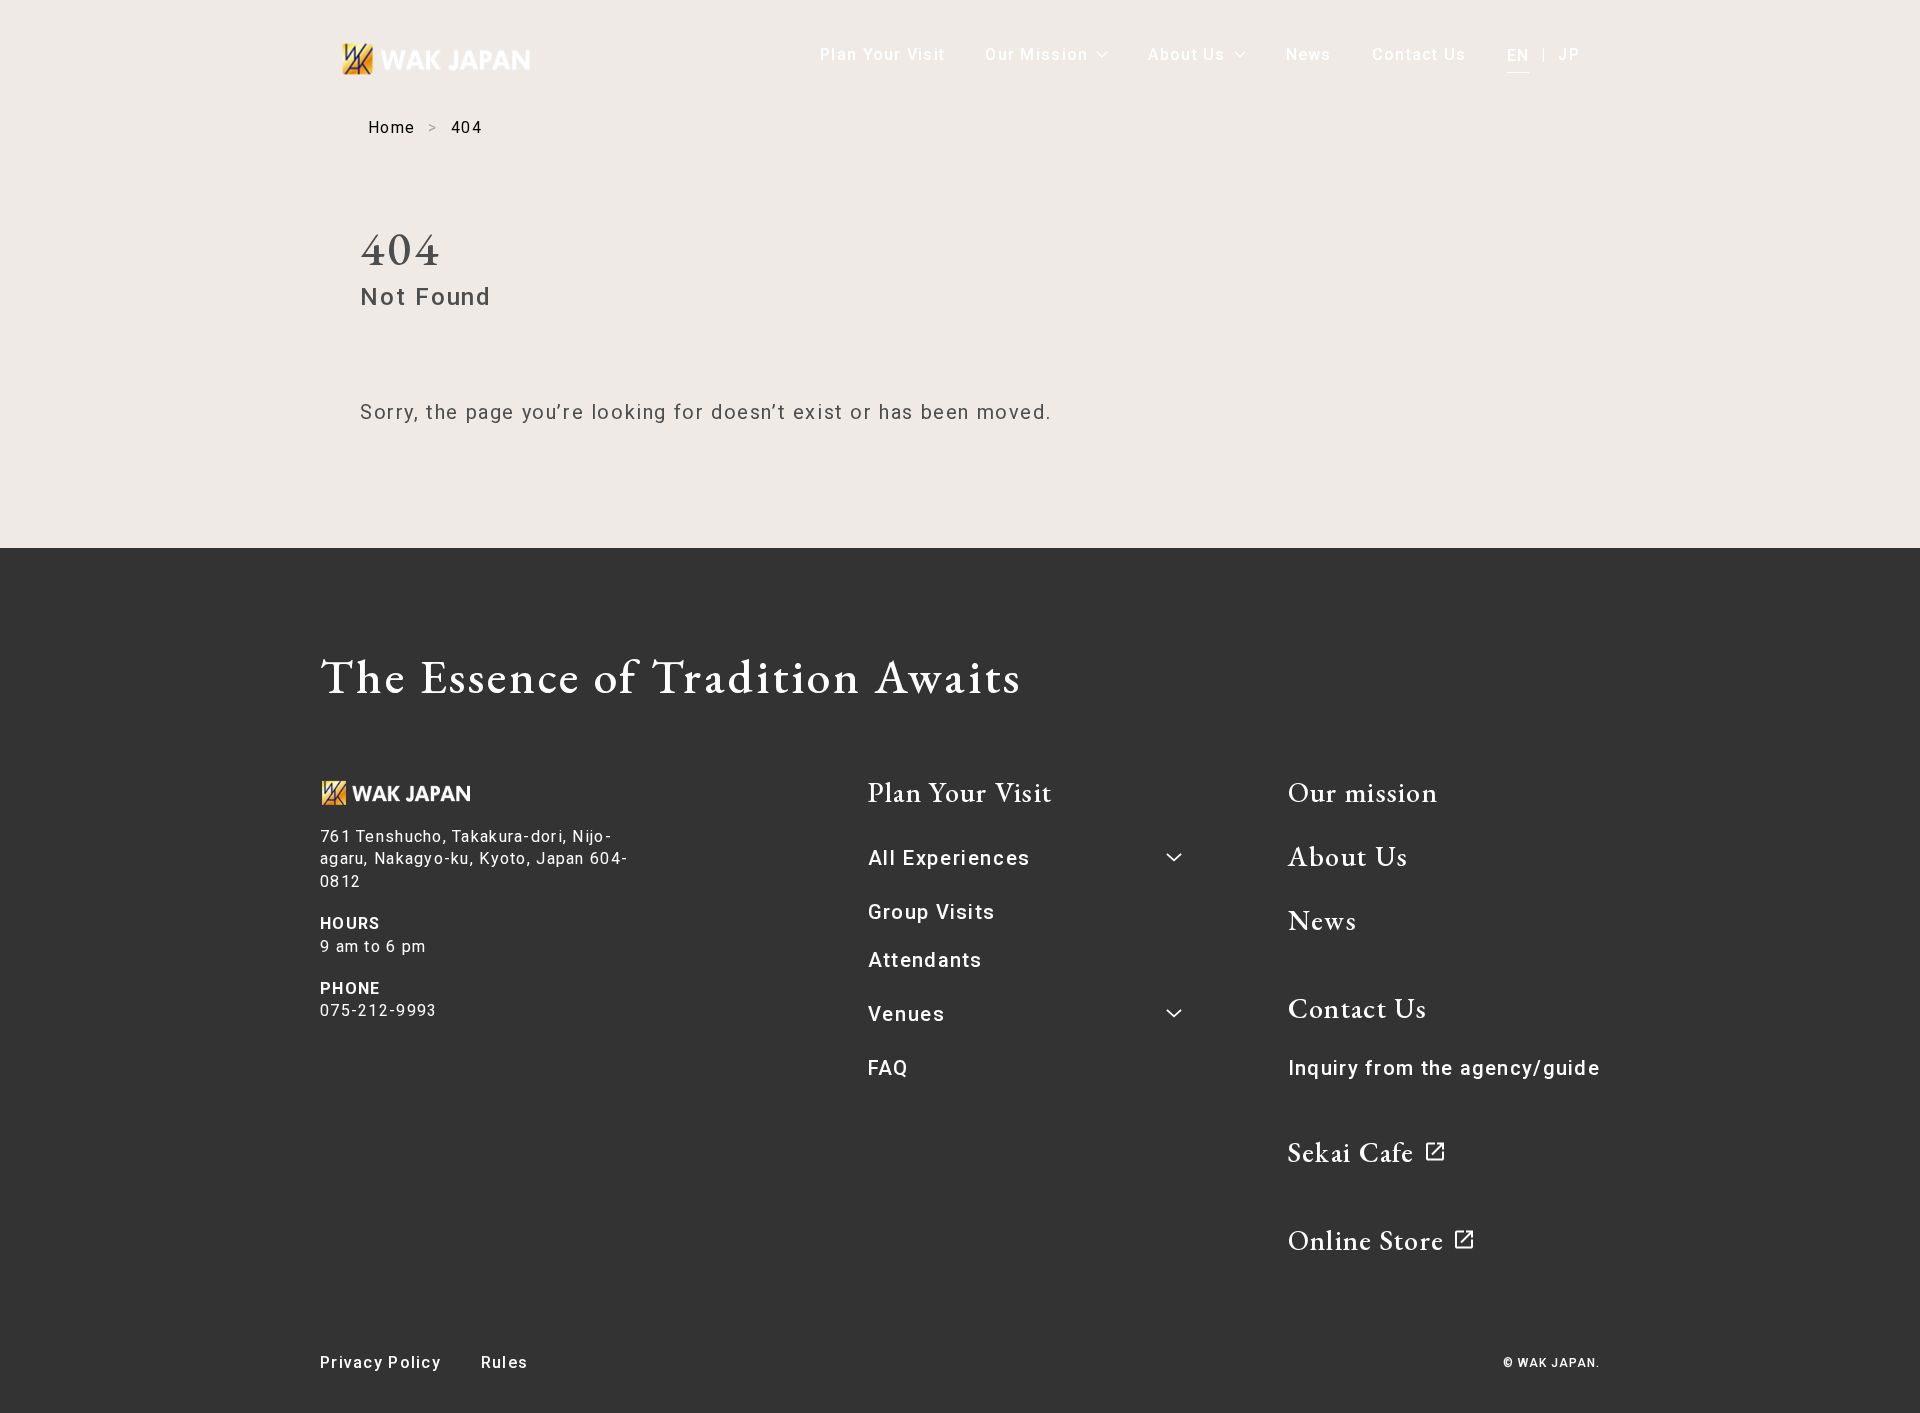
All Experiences (949, 858)
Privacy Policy (380, 1362)
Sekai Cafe (1351, 1152)
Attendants (925, 960)
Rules (504, 1362)
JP (1569, 54)
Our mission (1363, 792)
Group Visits (931, 912)
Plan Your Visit (882, 54)
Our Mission (1036, 54)
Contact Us (1419, 54)
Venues (907, 1014)
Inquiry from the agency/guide (1444, 1068)
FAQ (888, 1068)
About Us (1186, 54)
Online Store (1366, 1240)
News (1309, 54)
